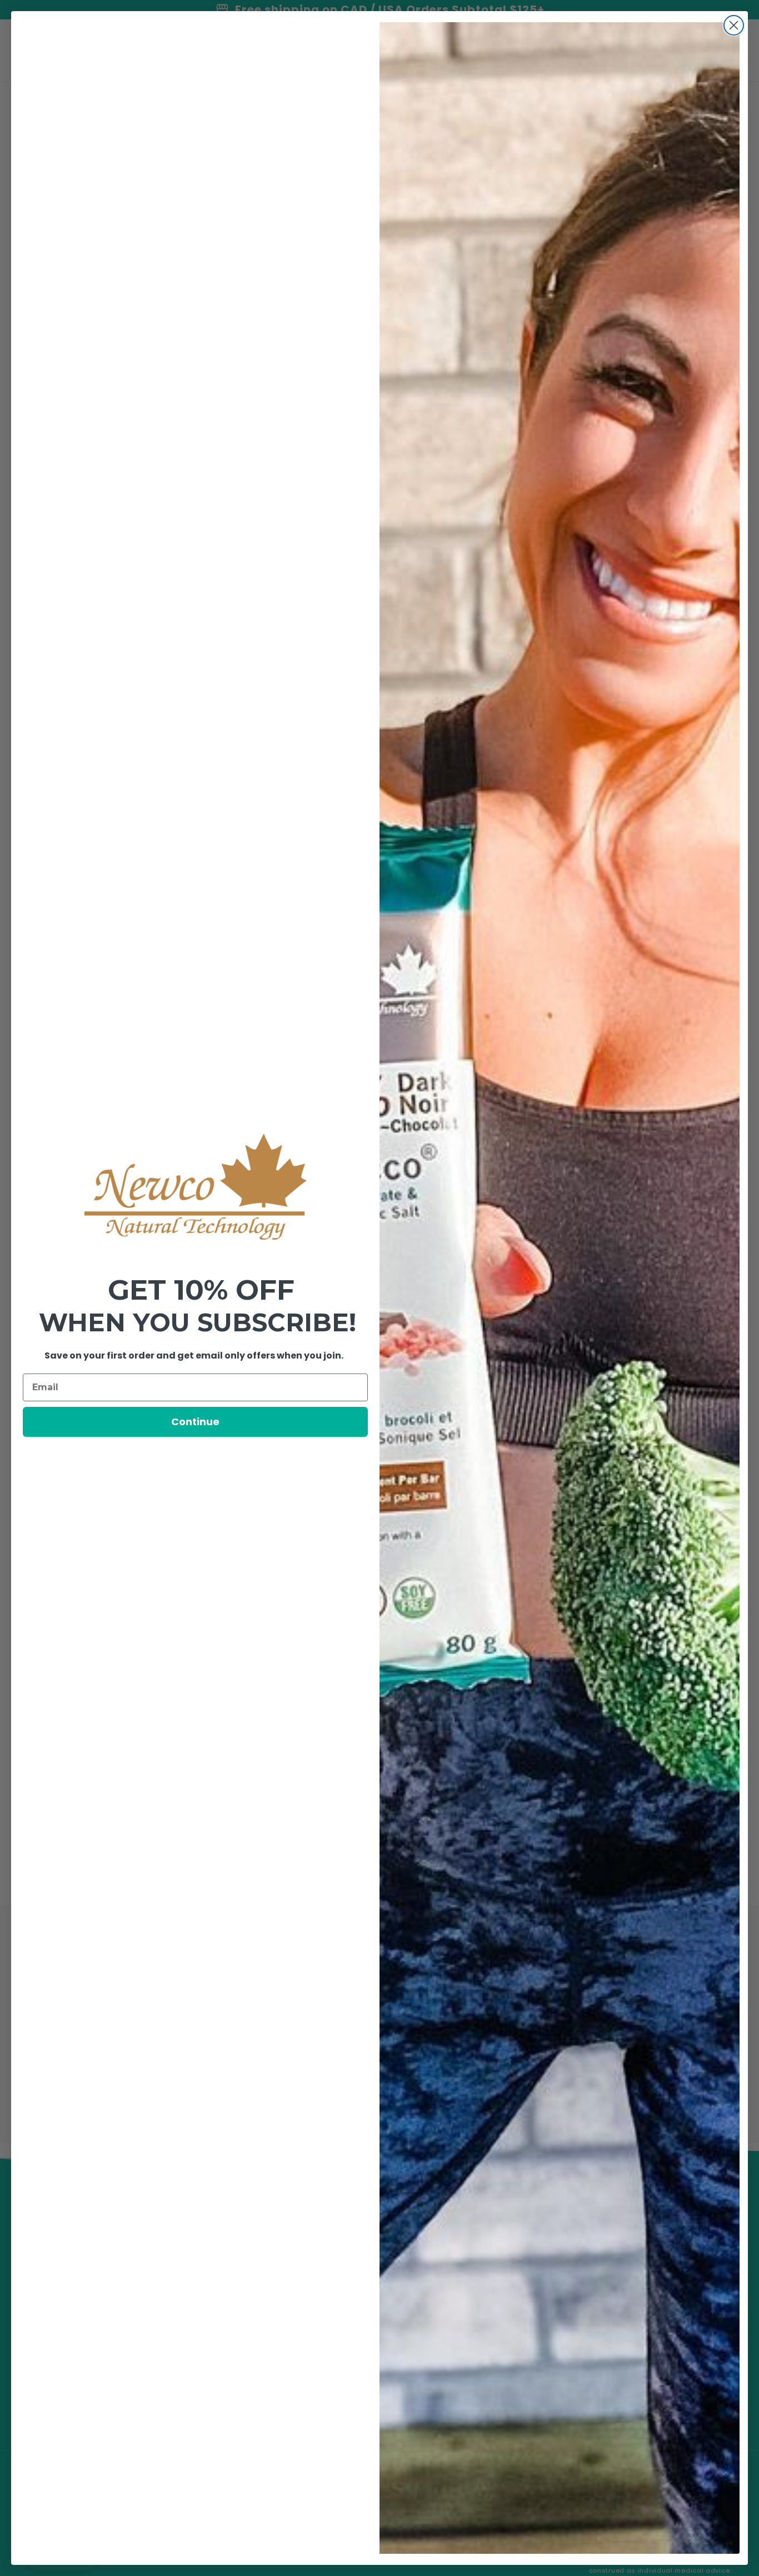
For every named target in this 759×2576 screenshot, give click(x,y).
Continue (195, 1422)
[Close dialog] (734, 25)
